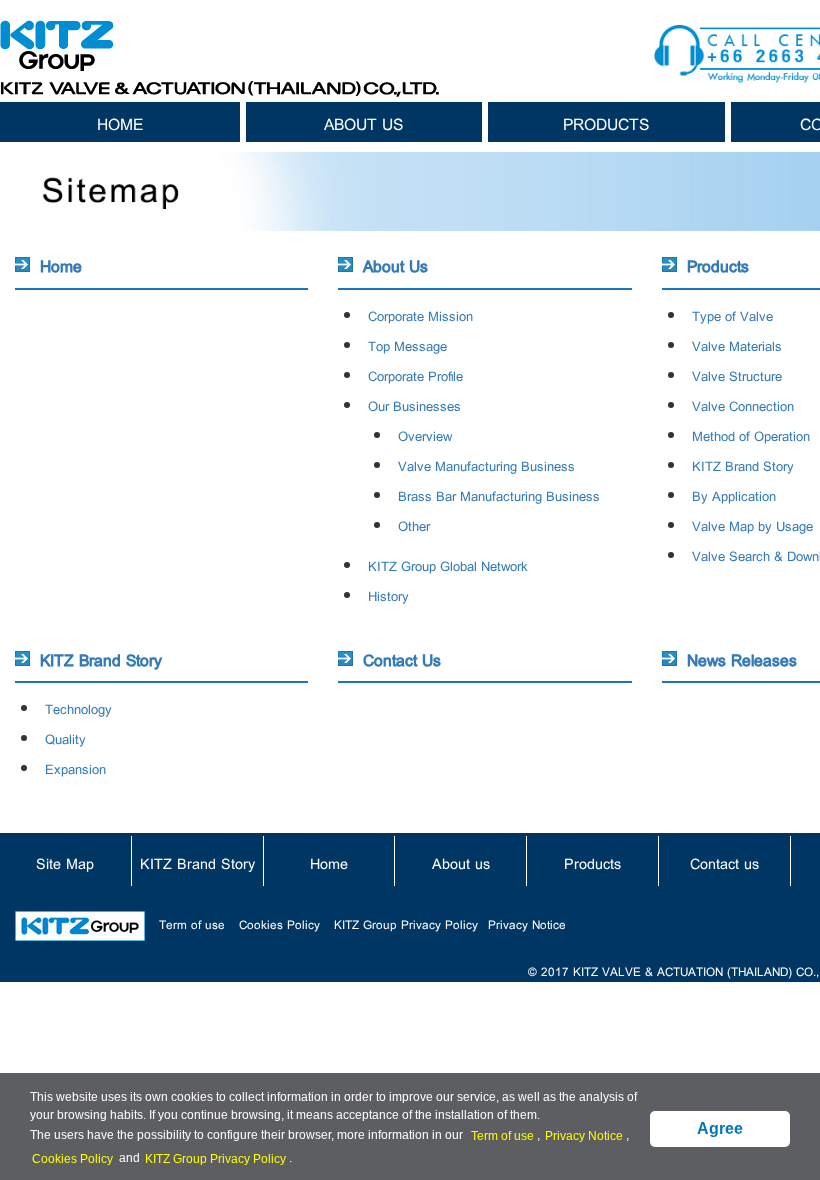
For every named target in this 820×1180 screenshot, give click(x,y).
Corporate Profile (415, 374)
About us (363, 122)
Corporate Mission (420, 314)
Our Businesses (414, 404)
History (388, 594)
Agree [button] (720, 1128)
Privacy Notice (527, 922)
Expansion (75, 767)
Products (606, 122)
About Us (395, 264)
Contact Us (402, 658)
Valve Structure (737, 374)
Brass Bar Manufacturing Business (499, 494)
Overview (425, 434)
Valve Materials (737, 344)
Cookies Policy (279, 922)
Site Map (65, 861)
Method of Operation (751, 434)
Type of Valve (732, 314)
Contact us (724, 861)
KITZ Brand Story (743, 464)
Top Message (407, 344)
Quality (65, 737)
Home (120, 122)
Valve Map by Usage (752, 524)
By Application (734, 494)
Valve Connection (743, 404)
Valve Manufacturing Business (486, 464)
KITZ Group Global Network (448, 564)
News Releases (742, 658)
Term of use (192, 922)
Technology (78, 707)
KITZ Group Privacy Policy (406, 922)
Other (414, 524)
